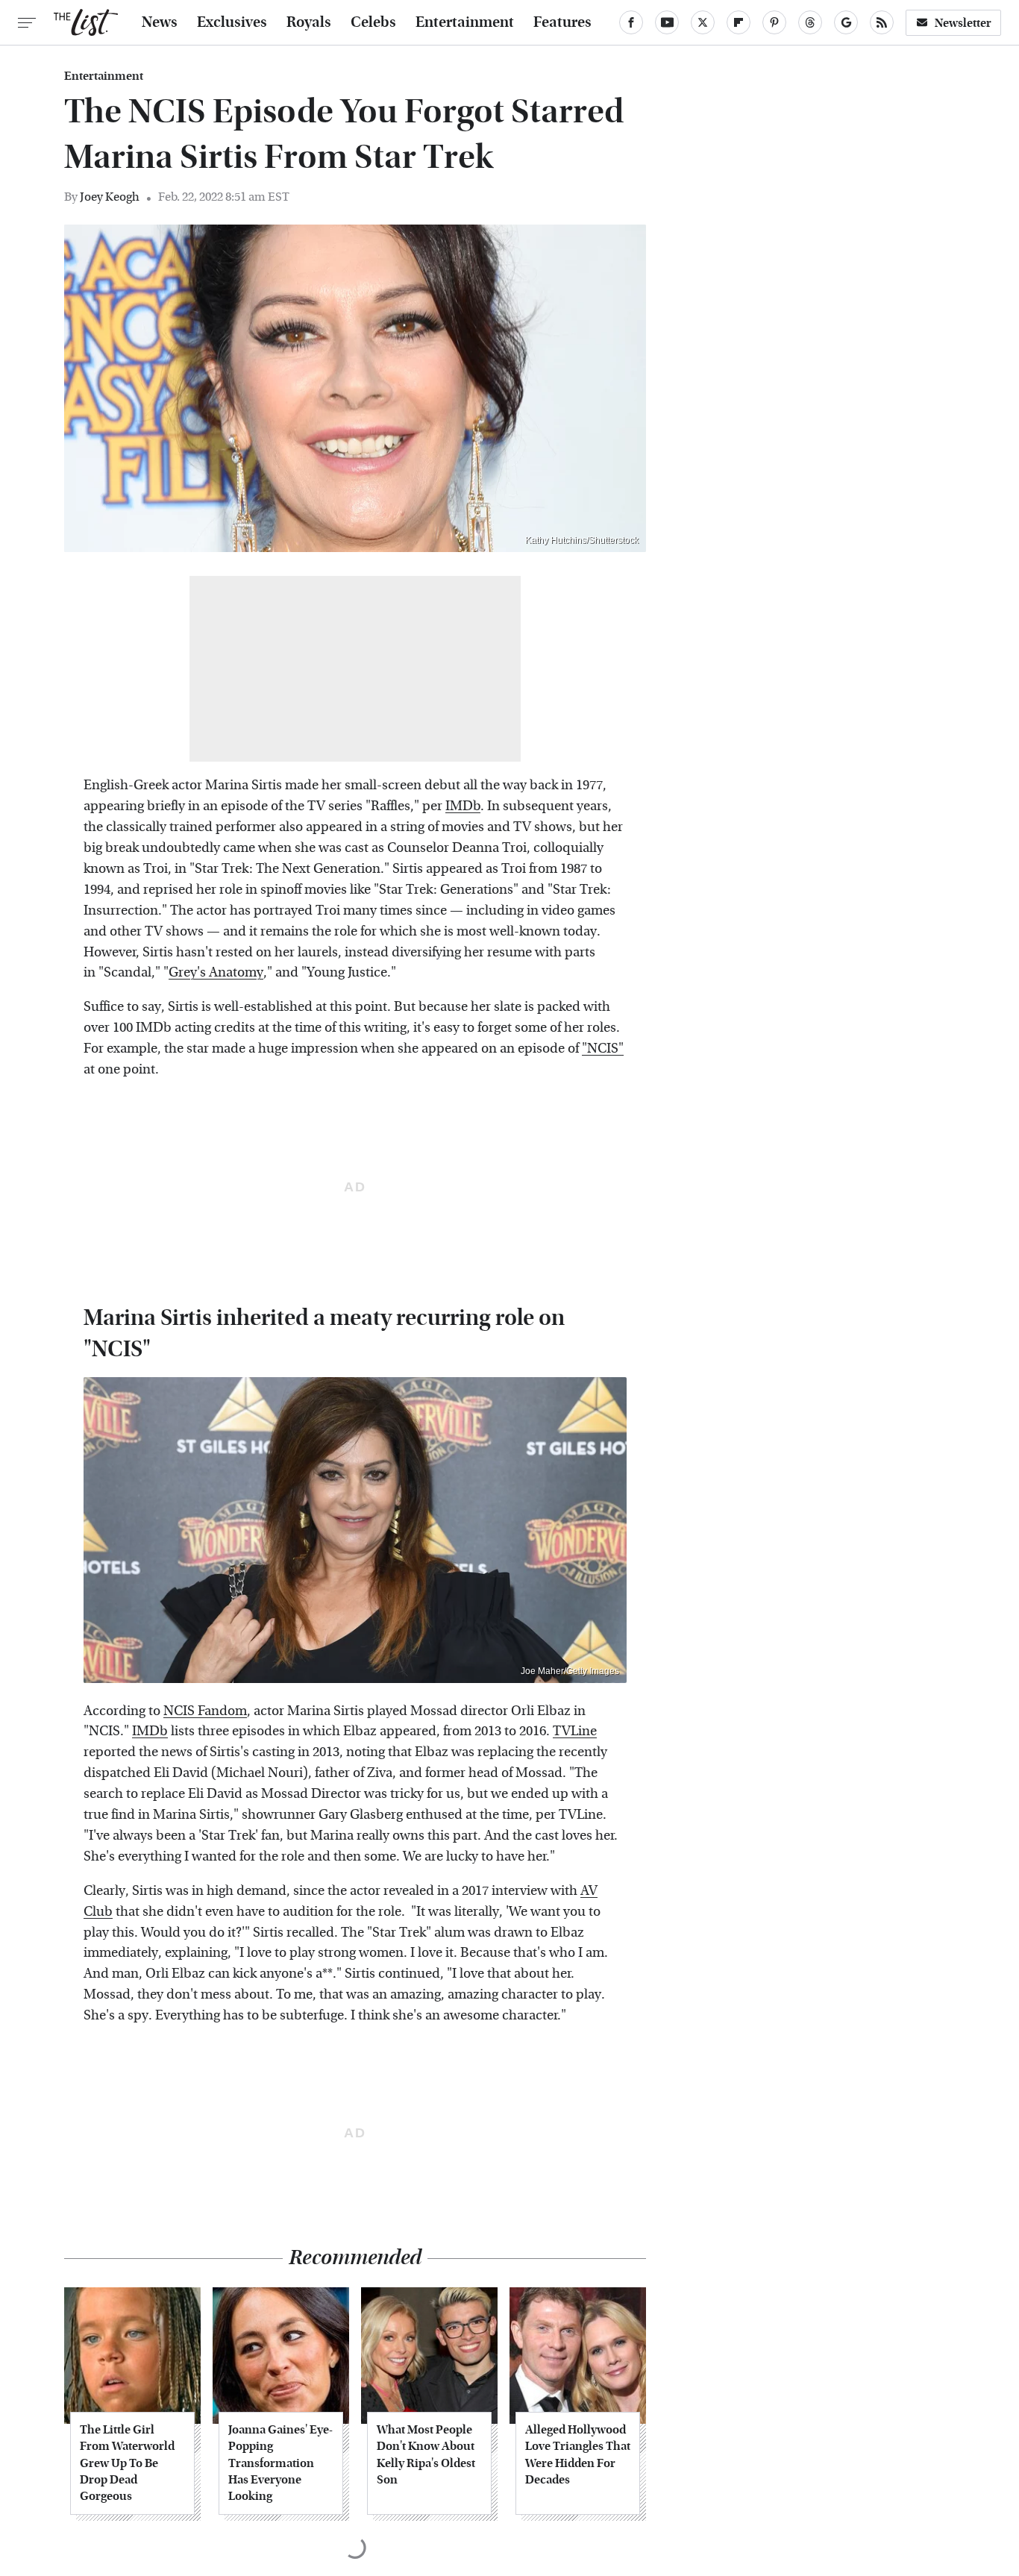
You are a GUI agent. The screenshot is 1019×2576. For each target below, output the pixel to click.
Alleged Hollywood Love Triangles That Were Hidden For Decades (578, 2454)
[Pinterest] (774, 22)
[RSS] (882, 22)
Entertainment (465, 22)
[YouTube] (667, 22)
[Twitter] (703, 22)
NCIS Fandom (205, 1711)
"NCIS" (603, 1049)
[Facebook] (631, 22)
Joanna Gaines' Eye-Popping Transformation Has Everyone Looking (280, 2463)
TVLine (575, 1731)
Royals (309, 22)
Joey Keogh (110, 197)
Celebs (373, 22)
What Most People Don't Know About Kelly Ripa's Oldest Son (426, 2454)
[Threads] (810, 22)
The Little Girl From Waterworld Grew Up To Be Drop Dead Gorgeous (127, 2463)
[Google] (846, 22)
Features (562, 22)
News (160, 22)
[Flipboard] (739, 22)
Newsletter (963, 23)
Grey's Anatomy (216, 972)
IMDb (463, 806)
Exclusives (232, 22)
